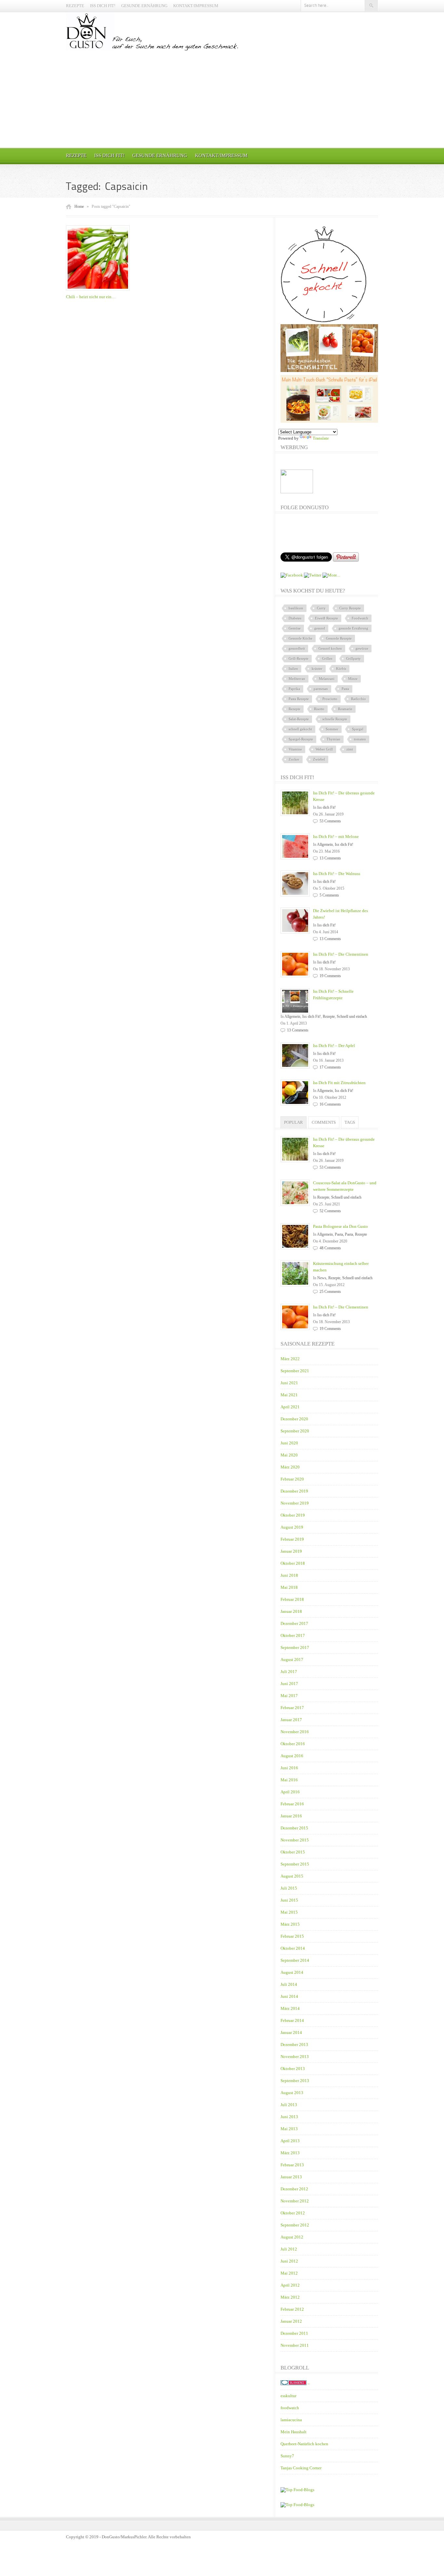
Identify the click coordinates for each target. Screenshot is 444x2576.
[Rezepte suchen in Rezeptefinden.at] (297, 2490)
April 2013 (290, 2141)
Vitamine (295, 749)
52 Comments (330, 1211)
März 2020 (290, 1467)
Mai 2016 (289, 1780)
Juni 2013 (289, 2117)
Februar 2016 (292, 1804)
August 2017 (292, 1660)
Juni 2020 (289, 1443)
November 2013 (295, 2057)
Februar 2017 (292, 1708)
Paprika (294, 689)
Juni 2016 (289, 1768)
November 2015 (295, 1840)
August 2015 (292, 1876)
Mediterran (297, 679)
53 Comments (330, 821)
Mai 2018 (289, 1587)
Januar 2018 (291, 1611)
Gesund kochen (330, 648)
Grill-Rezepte (299, 658)
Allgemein (325, 844)
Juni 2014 (289, 1996)
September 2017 (295, 1647)
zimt (350, 749)
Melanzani (327, 679)
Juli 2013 (289, 2105)
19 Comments (330, 976)
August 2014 (292, 1972)
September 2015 (295, 1864)
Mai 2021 (289, 1395)
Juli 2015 (289, 1888)
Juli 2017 (289, 1672)
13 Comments (330, 858)
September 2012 (295, 2225)
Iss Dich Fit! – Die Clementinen (341, 954)
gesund (320, 628)
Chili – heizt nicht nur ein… (91, 297)
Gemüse (295, 628)
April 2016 (290, 1792)
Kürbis (341, 669)
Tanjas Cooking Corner (301, 2468)
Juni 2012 (289, 2261)
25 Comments (330, 1292)
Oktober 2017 (293, 1635)
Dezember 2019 (294, 1491)
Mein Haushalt (294, 2432)
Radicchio (359, 699)
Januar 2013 (291, 2177)
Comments (324, 1122)
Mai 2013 (289, 2129)
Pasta (345, 689)
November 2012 (295, 2201)
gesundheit (297, 648)
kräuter (317, 669)
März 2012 (290, 2297)
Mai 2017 (289, 1696)
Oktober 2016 (293, 1744)
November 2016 (295, 1732)
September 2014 (295, 1960)
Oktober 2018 (293, 1563)
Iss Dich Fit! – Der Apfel (334, 1046)
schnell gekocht (300, 729)
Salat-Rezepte (299, 719)
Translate (321, 438)
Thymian (333, 739)
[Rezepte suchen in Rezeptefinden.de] (297, 2505)
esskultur (288, 2396)
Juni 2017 (289, 1684)
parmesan (321, 689)
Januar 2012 (291, 2321)
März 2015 (290, 1924)
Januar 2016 (291, 1816)
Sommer (332, 729)
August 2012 (292, 2237)
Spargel (358, 729)
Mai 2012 (289, 2273)
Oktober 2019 (293, 1515)
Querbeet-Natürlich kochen (304, 2444)
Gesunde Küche (300, 638)
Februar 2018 (292, 1599)
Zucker (294, 759)
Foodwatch (360, 618)
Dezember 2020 (294, 1419)
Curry (321, 608)
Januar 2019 (291, 1551)
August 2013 (292, 2093)
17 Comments (330, 1067)
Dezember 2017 (294, 1623)
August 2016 (292, 1756)
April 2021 (290, 1407)
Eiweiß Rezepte (326, 618)
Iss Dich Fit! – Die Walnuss (337, 874)
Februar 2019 (292, 1539)
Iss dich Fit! (103, 6)
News (322, 1278)
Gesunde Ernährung (144, 6)
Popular (294, 1122)
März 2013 (290, 2153)
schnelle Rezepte (335, 719)
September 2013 (295, 2081)
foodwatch (290, 2408)
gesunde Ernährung (353, 628)
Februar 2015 (292, 1936)
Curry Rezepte (350, 608)
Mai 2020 (289, 1455)
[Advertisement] (222, 99)
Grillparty (353, 658)
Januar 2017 (291, 1720)
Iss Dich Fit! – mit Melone (336, 837)
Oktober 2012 (293, 2213)
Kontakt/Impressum (196, 6)
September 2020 (295, 1431)
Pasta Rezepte (299, 699)
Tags (350, 1122)
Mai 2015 (289, 1912)
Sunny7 (287, 2456)
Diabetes (295, 618)
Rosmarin (345, 709)
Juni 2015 (289, 1900)
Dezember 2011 (294, 2333)
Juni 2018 (289, 1575)
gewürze (362, 648)
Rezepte (75, 6)
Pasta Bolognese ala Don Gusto (340, 1226)
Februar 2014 (292, 2020)
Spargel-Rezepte (301, 739)
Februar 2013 (292, 2165)
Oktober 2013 (293, 2069)
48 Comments (330, 1248)
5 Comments (329, 895)
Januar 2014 (291, 2032)
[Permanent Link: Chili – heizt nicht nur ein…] (99, 291)
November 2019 (295, 1503)
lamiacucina (291, 2420)
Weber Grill (324, 749)
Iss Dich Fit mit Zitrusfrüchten (339, 1083)
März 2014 (290, 2008)
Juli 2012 (289, 2249)
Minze (353, 679)
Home (79, 206)
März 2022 (290, 1359)
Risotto (319, 709)
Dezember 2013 (294, 2045)
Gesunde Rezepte (339, 638)
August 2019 (292, 1527)
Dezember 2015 (294, 1828)
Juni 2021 (289, 1383)
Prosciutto (330, 699)
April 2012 (290, 2285)
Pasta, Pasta (344, 1234)
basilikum (296, 608)
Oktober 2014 (293, 1948)
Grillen (327, 658)
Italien (293, 669)
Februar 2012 (292, 2309)
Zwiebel (319, 759)
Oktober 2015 (293, 1852)
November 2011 (295, 2345)
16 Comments (330, 1104)
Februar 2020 (292, 1479)
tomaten (360, 739)
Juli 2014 (289, 1984)
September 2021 (295, 1371)
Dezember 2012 (294, 2189)
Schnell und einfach (352, 1016)
